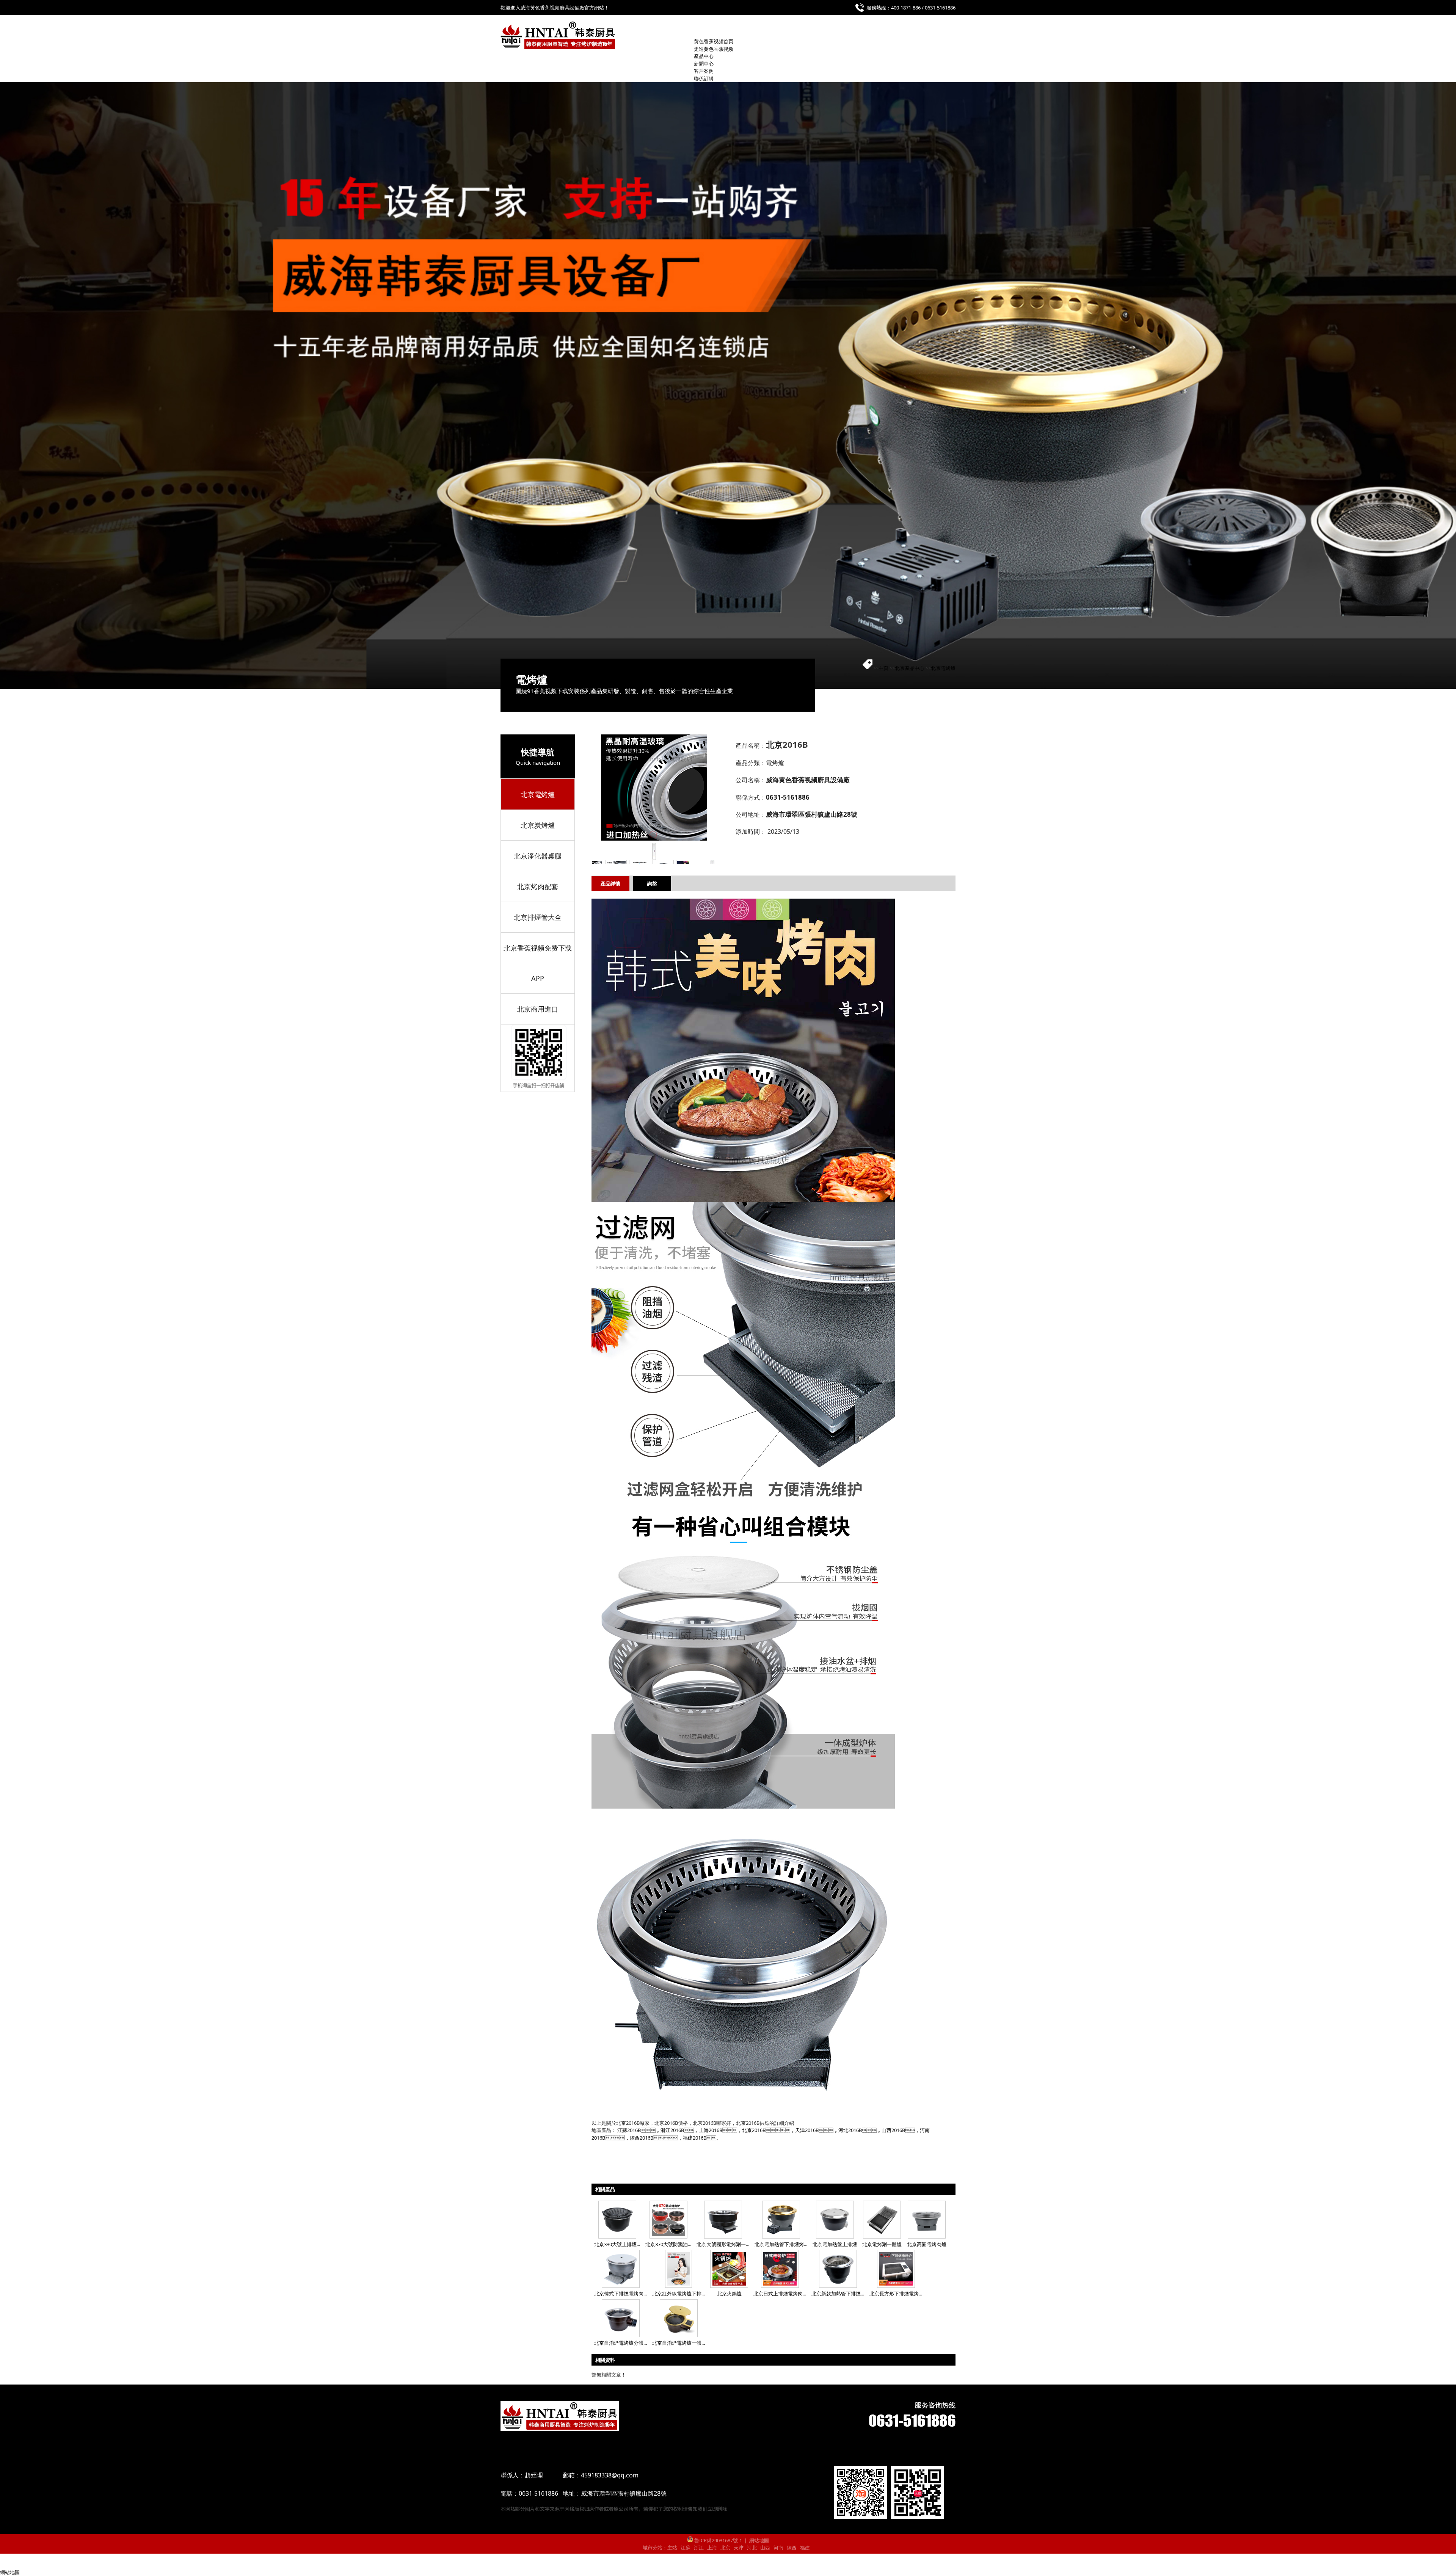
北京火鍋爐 (729, 2294)
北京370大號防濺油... (668, 2244)
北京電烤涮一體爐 (882, 2244)
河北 (752, 2548)
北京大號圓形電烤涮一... (723, 2244)
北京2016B (754, 2130)
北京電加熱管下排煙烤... (781, 2244)
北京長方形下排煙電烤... (896, 2294)
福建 (805, 2548)
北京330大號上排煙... (617, 2244)
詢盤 (652, 883)
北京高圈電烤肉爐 (927, 2244)
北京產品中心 (910, 668)
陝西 (792, 2548)
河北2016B (850, 2130)
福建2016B (695, 2138)
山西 (765, 2548)
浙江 (699, 2548)
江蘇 (686, 2548)
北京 (725, 2548)
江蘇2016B (629, 2130)
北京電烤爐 (943, 668)
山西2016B (893, 2130)
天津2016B (807, 2130)
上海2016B (711, 2130)
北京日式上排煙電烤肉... (780, 2294)
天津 (739, 2548)
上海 (712, 2548)
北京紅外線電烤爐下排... (679, 2294)
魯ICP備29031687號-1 (718, 2540)
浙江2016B (672, 2130)
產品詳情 (610, 883)
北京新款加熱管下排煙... (838, 2294)
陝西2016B (642, 2138)
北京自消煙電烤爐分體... (621, 2343)
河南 (778, 2548)
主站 (672, 2548)
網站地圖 (759, 2540)
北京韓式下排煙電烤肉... (621, 2294)
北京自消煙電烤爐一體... (679, 2343)
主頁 (883, 668)
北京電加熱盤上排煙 (835, 2244)
